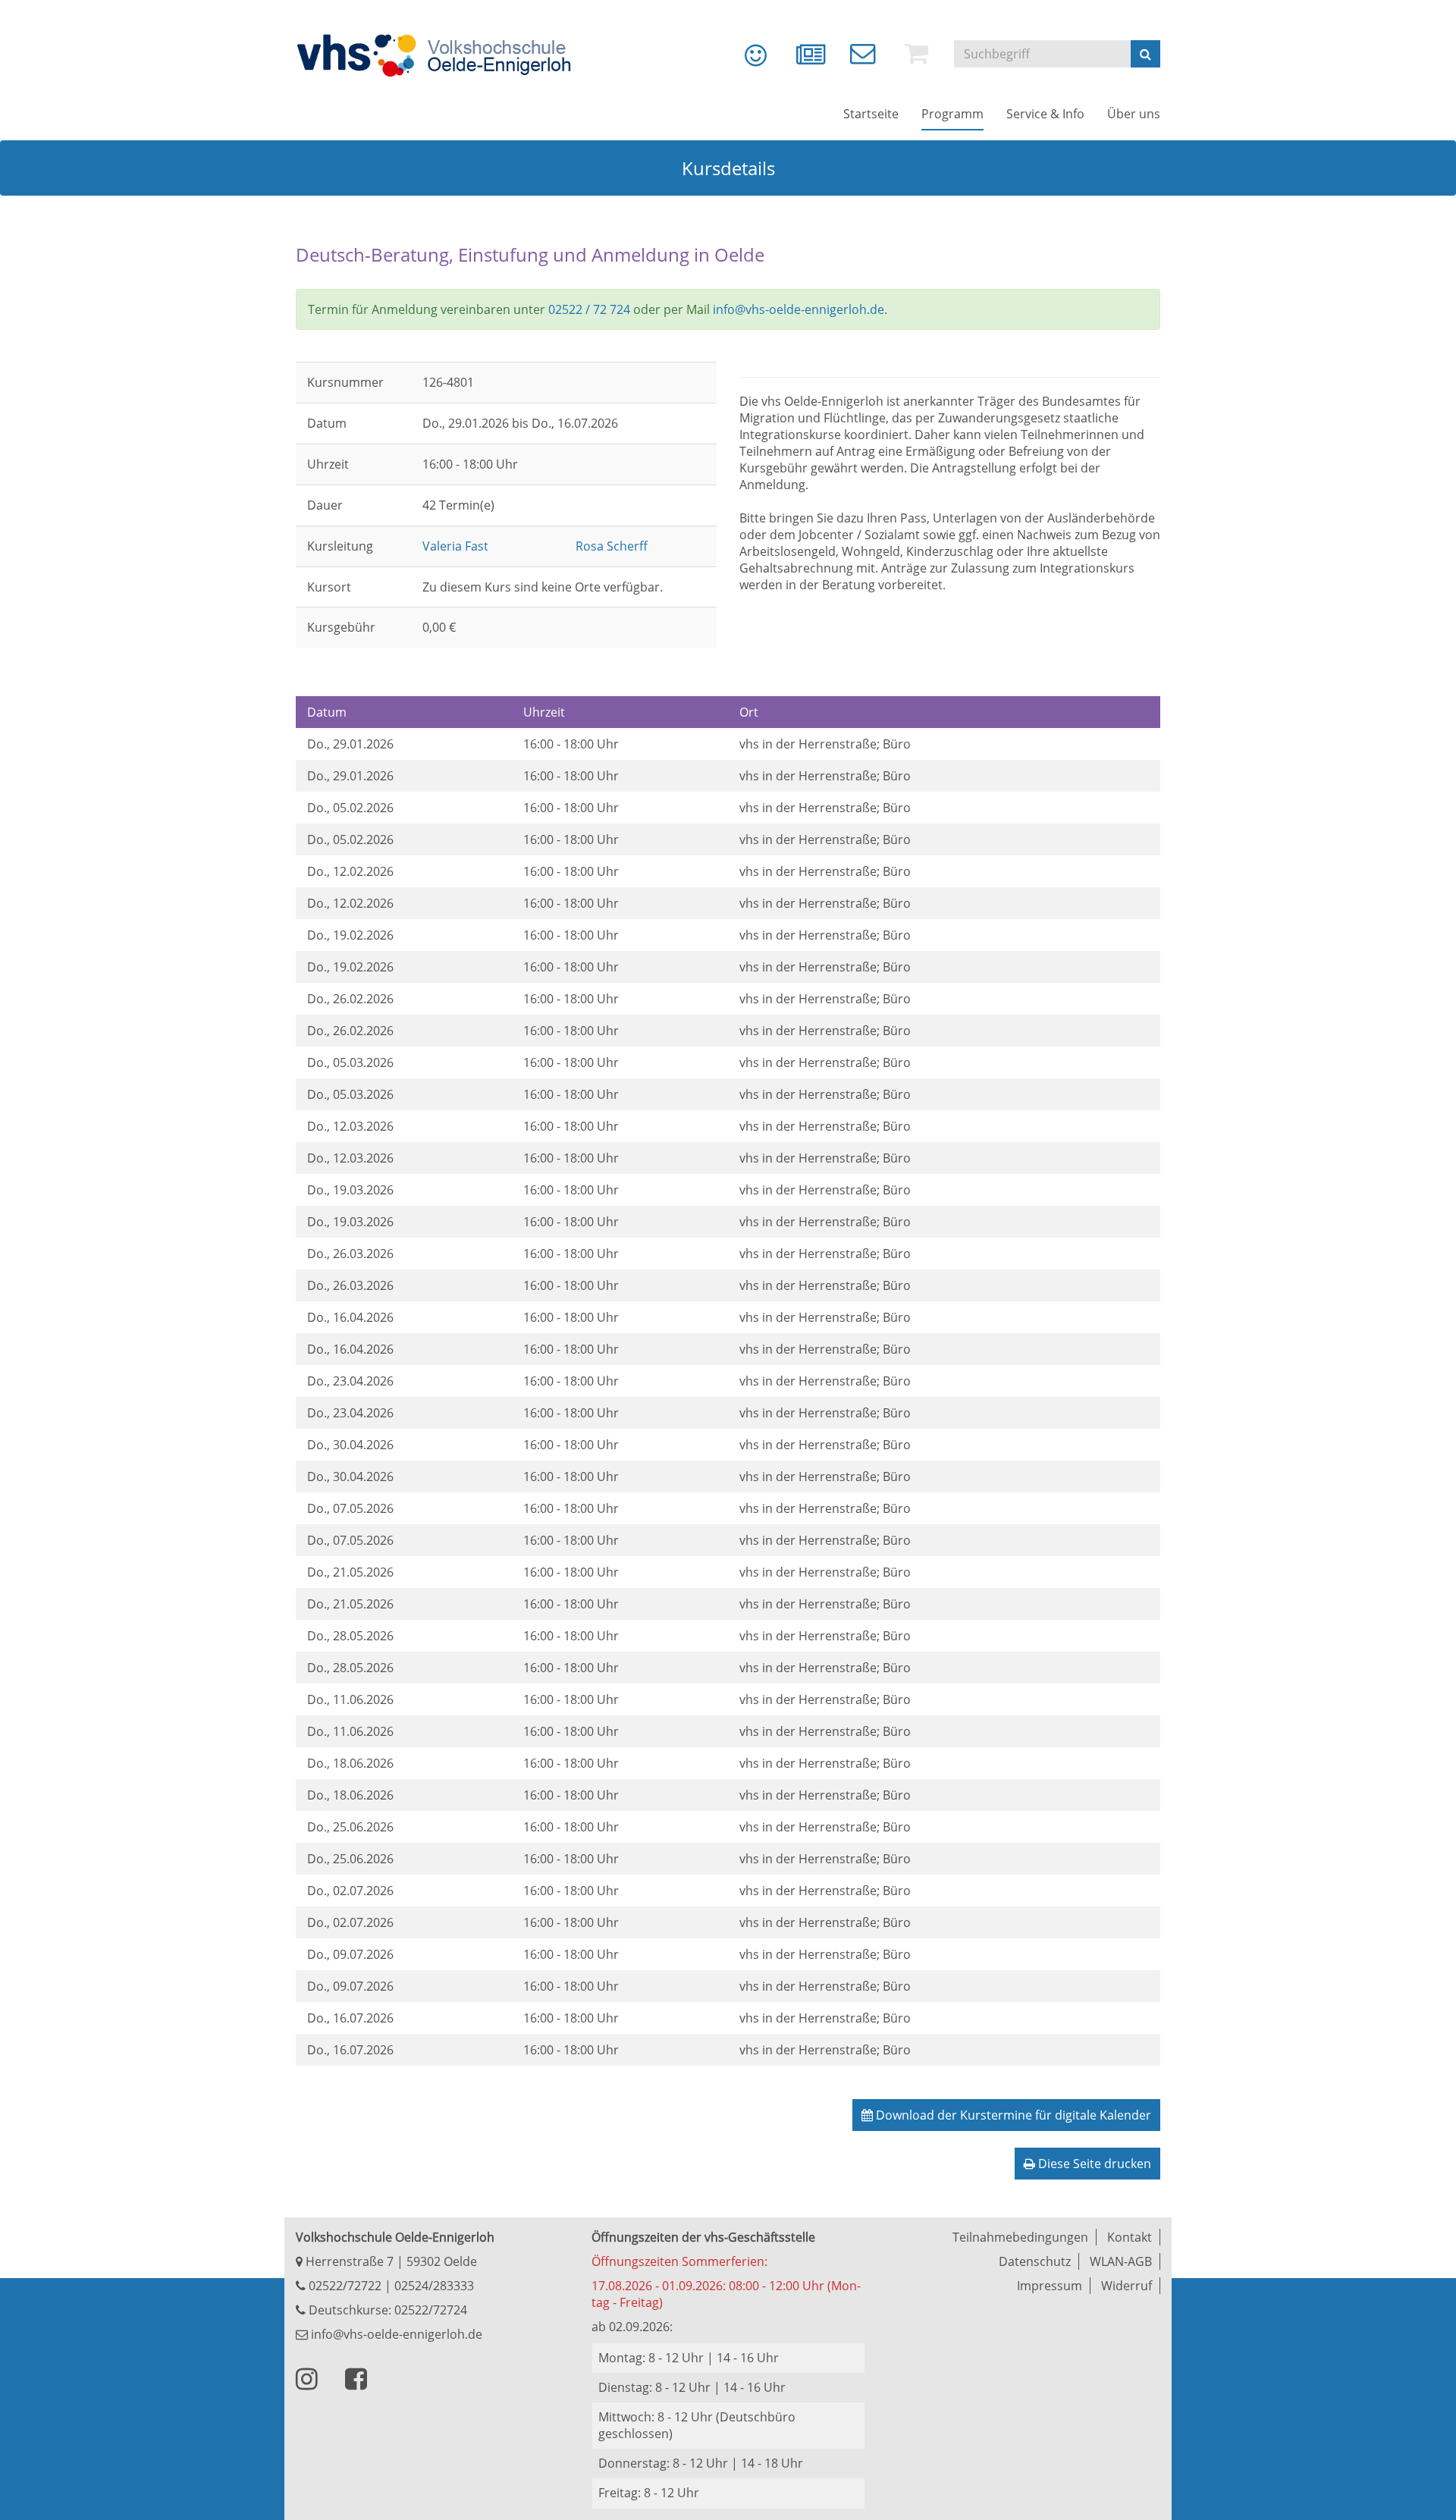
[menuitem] (745, 61)
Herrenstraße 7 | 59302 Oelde (390, 2261)
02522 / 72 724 (589, 309)
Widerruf (1127, 2286)
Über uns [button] (1134, 114)
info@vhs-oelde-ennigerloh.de (799, 309)
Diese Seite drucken (1093, 2164)
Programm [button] (952, 114)
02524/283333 (434, 2286)
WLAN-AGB (1121, 2261)
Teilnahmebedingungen (1020, 2237)
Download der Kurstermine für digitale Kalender (1012, 2115)
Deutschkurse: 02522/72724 (386, 2310)
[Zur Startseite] (444, 55)
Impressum (1050, 2286)
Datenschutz (1035, 2261)
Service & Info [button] (1045, 114)
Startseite (871, 114)
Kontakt (1130, 2237)
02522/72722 (344, 2286)
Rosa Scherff (612, 546)
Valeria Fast (455, 546)
